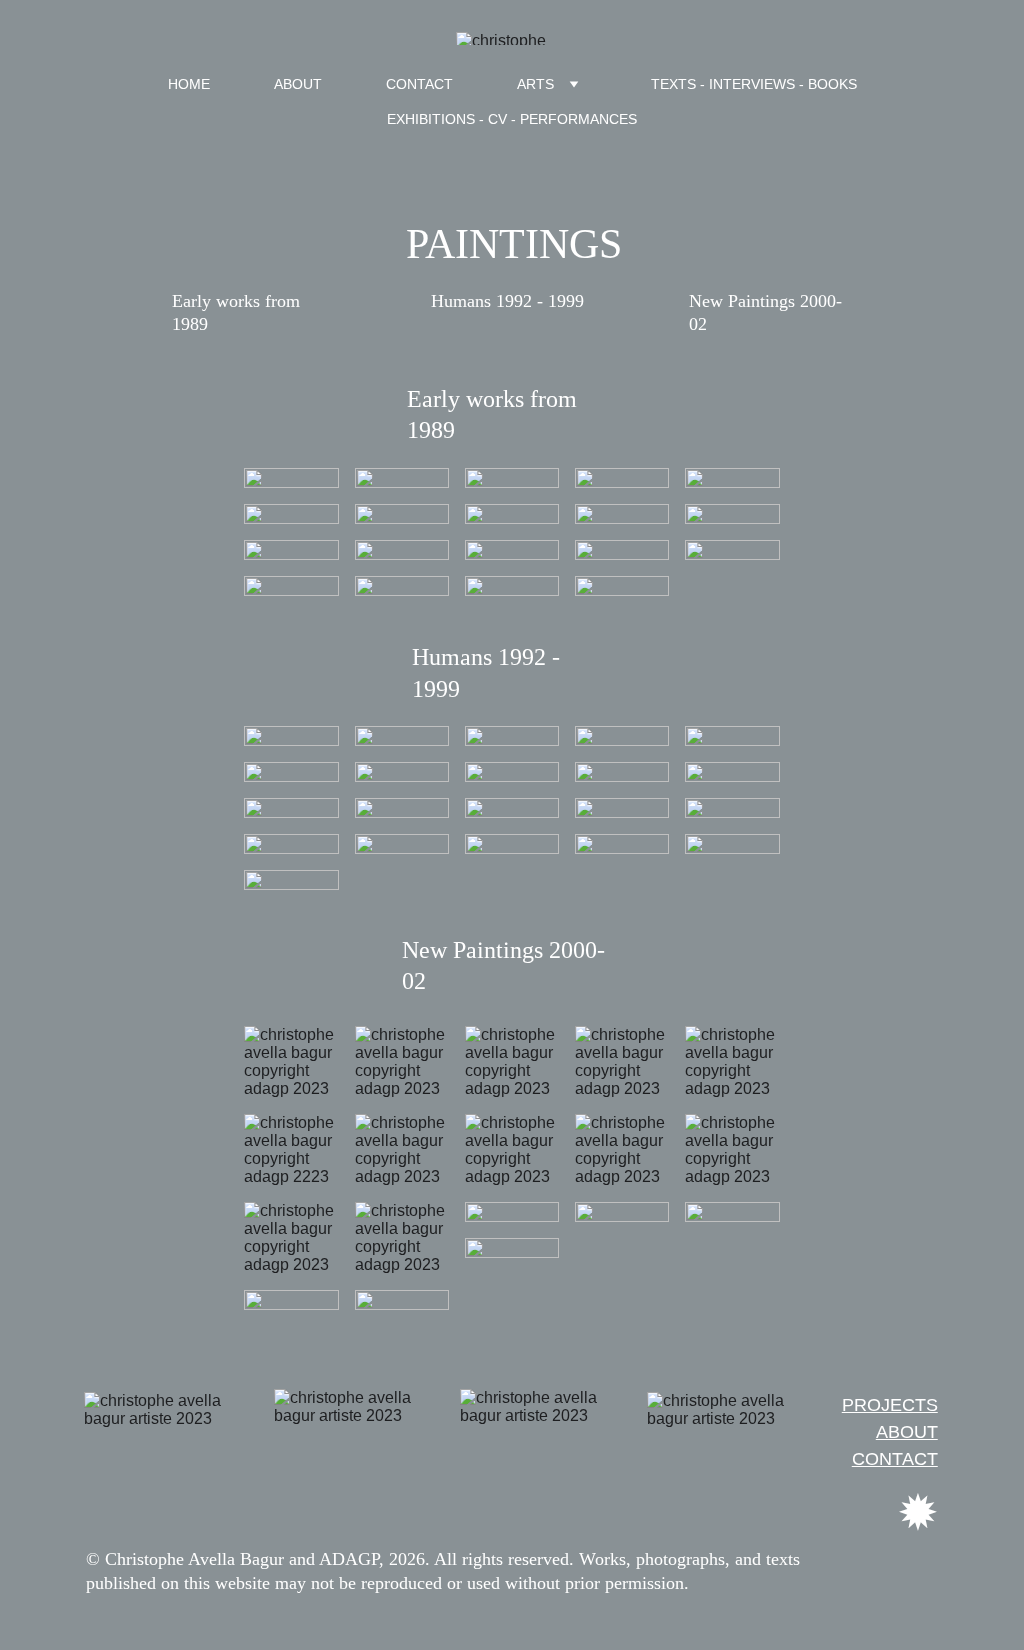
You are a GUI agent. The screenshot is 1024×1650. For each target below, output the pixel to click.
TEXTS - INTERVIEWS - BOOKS (754, 84)
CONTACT (419, 84)
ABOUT (298, 84)
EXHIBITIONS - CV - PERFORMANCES (512, 119)
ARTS (535, 84)
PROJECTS (890, 1405)
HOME (189, 84)
